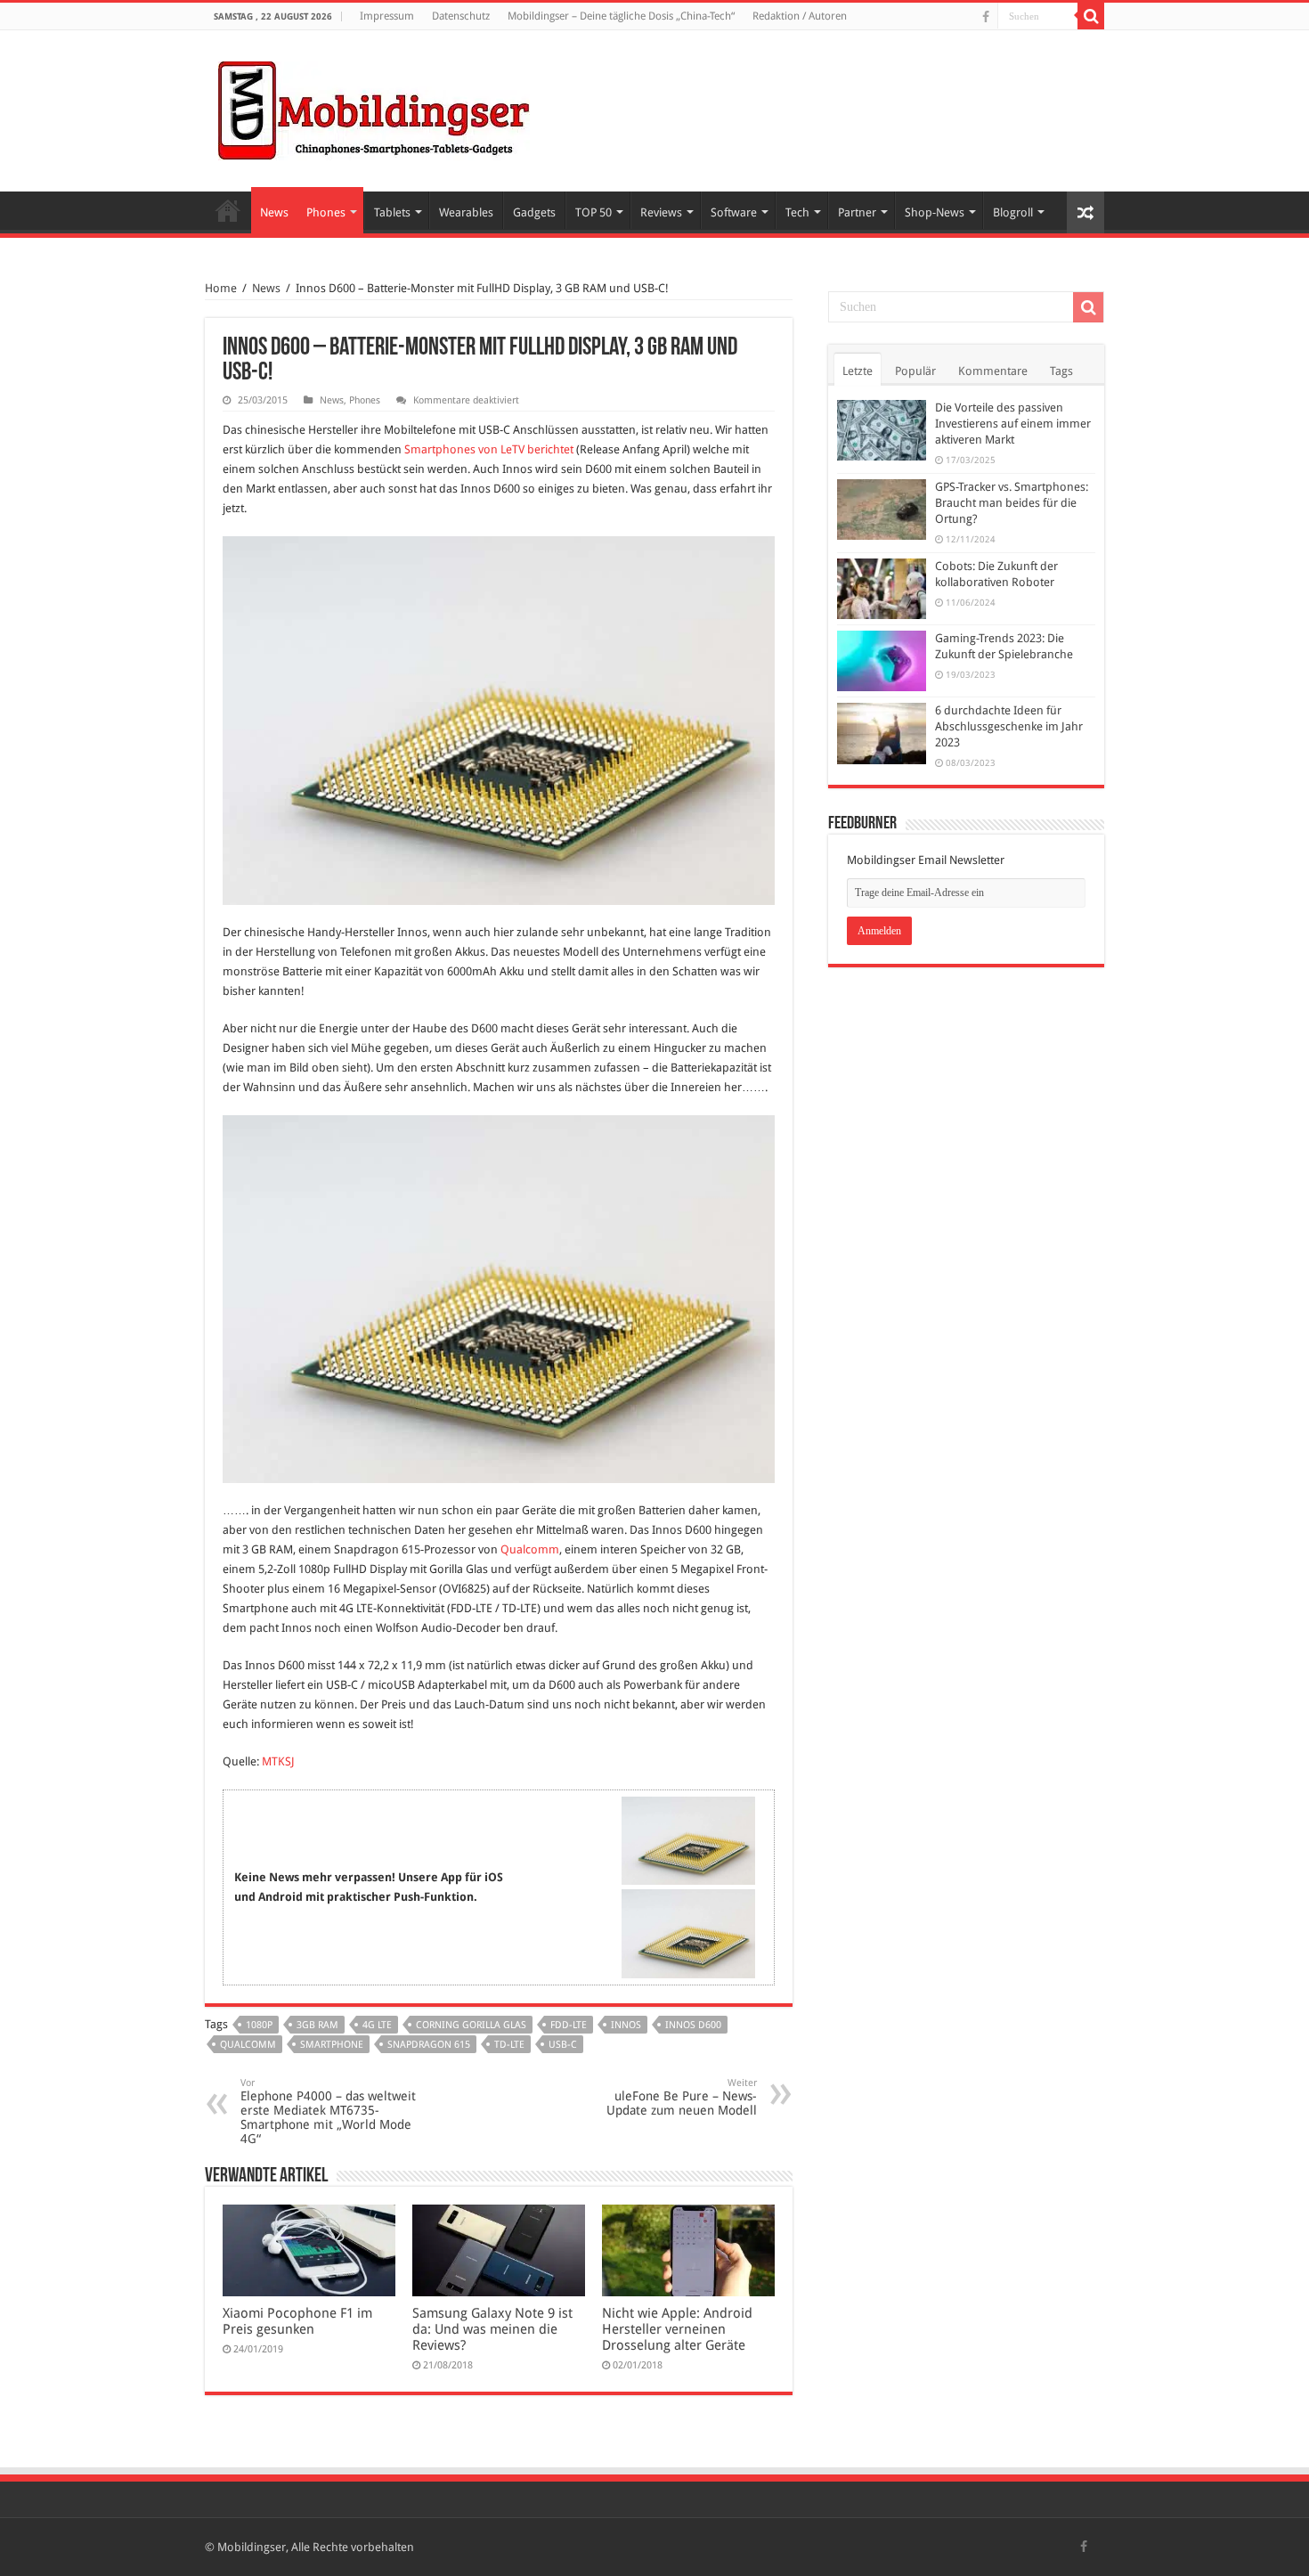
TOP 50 (594, 212)
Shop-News (935, 212)
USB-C (563, 2045)
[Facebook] (986, 17)
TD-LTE (509, 2045)
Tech (797, 212)
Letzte (858, 371)
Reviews (661, 212)
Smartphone (332, 2045)
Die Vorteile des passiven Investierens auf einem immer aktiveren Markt (1013, 424)
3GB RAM (317, 2025)
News (274, 212)
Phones (326, 212)
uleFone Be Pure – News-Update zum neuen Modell (682, 2097)
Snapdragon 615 (429, 2045)
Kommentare (993, 371)
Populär (915, 371)
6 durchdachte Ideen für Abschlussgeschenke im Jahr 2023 (1009, 726)
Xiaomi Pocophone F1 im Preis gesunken (297, 2321)
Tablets (392, 212)
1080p (259, 2025)
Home (228, 210)
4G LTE (377, 2025)
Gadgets (534, 212)
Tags (1061, 371)
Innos (626, 2025)
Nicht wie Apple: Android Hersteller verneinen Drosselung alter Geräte (677, 2329)
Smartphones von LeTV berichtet (489, 449)
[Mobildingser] (374, 108)
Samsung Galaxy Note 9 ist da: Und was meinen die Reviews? (492, 2329)
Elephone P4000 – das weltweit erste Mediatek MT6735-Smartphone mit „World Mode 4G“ (328, 2111)
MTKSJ (278, 1761)
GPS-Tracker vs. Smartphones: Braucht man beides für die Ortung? (1012, 503)
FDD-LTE (569, 2025)
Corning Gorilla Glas (471, 2025)
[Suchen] (1091, 16)
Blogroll (1013, 212)
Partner (857, 212)
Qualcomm (530, 1549)
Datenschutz (461, 16)
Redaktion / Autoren (800, 16)
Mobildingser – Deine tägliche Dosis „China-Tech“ (621, 16)
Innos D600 (693, 2025)
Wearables (466, 212)
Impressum (387, 16)
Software (734, 212)
